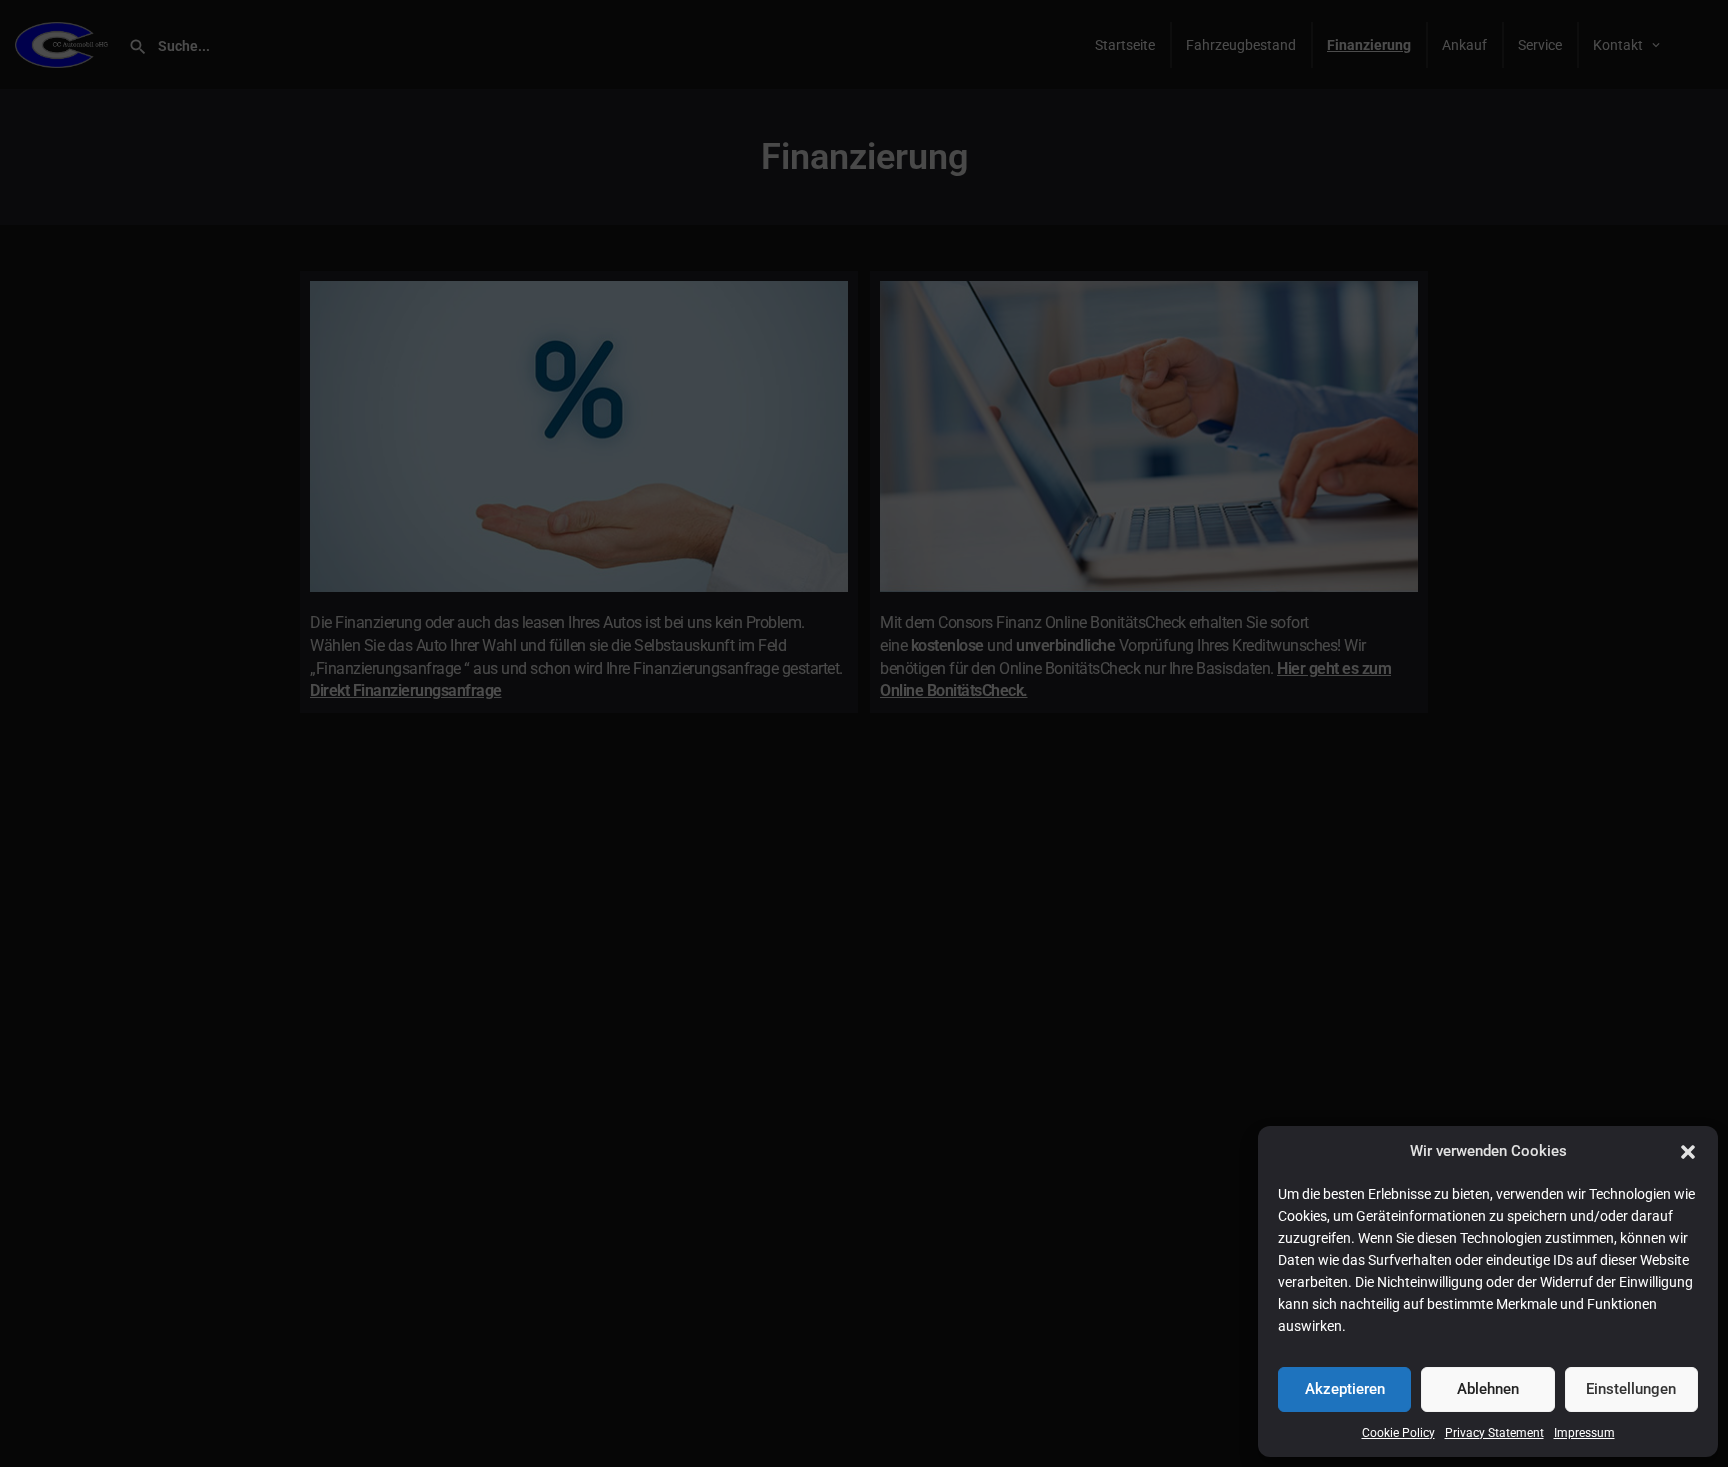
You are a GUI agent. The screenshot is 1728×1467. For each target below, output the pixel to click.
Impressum (1584, 1433)
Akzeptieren (1345, 1389)
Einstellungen (1631, 1389)
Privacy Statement (1494, 1433)
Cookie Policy (1398, 1433)
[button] (1688, 1152)
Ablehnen (1488, 1389)
